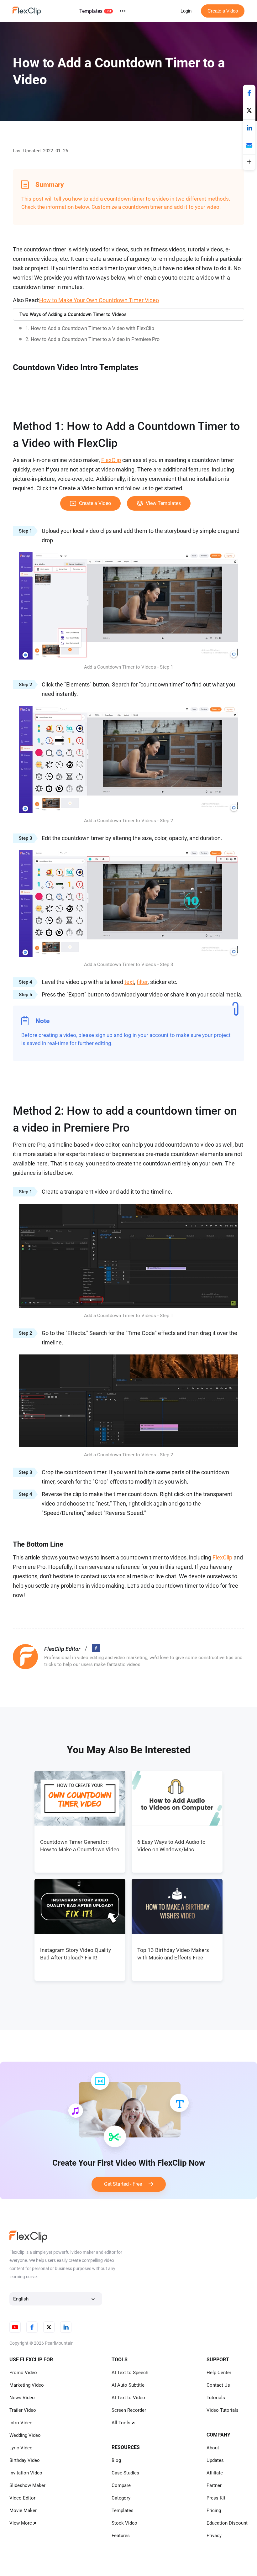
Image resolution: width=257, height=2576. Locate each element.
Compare (121, 2485)
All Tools (121, 2423)
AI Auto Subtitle (128, 2385)
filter (142, 982)
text (129, 982)
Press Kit (216, 2498)
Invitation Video (26, 2473)
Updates (215, 2460)
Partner (214, 2485)
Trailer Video (23, 2410)
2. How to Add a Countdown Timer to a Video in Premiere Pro (92, 339)
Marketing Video (27, 2385)
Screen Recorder (129, 2410)
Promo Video (23, 2373)
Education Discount (227, 2523)
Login (186, 11)
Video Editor (22, 2498)
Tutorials (216, 2398)
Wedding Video (25, 2435)
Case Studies (125, 2473)
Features (121, 2536)
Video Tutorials (223, 2410)
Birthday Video (25, 2460)
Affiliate (215, 2473)
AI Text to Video (128, 2398)
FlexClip (111, 460)
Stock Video (124, 2523)
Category (121, 2498)
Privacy (214, 2536)
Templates (91, 11)
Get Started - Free (126, 2184)
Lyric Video (21, 2448)
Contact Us (218, 2385)
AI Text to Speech (130, 2373)
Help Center (219, 2373)
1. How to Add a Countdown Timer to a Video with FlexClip (90, 328)
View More (21, 2523)
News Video (22, 2398)
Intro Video (21, 2423)
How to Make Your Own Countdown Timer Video (99, 300)
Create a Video (223, 11)
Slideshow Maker (27, 2485)
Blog (116, 2460)
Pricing (214, 2510)
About (213, 2448)
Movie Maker (23, 2510)
